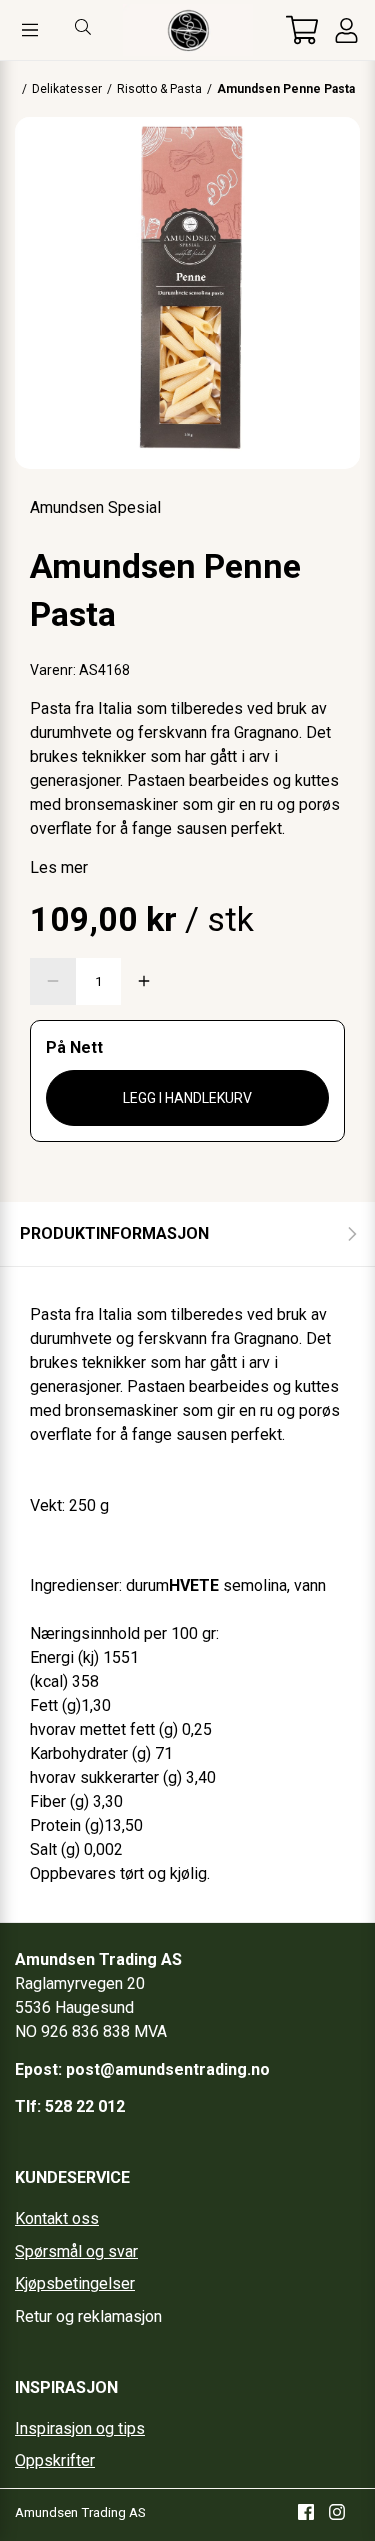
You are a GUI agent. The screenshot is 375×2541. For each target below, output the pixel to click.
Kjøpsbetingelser (75, 2283)
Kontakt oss (57, 2218)
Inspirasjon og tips (80, 2428)
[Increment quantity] (144, 981)
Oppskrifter (55, 2460)
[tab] (187, 1234)
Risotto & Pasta (159, 89)
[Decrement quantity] (53, 981)
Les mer (59, 867)
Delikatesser (67, 89)
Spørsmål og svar (76, 2251)
